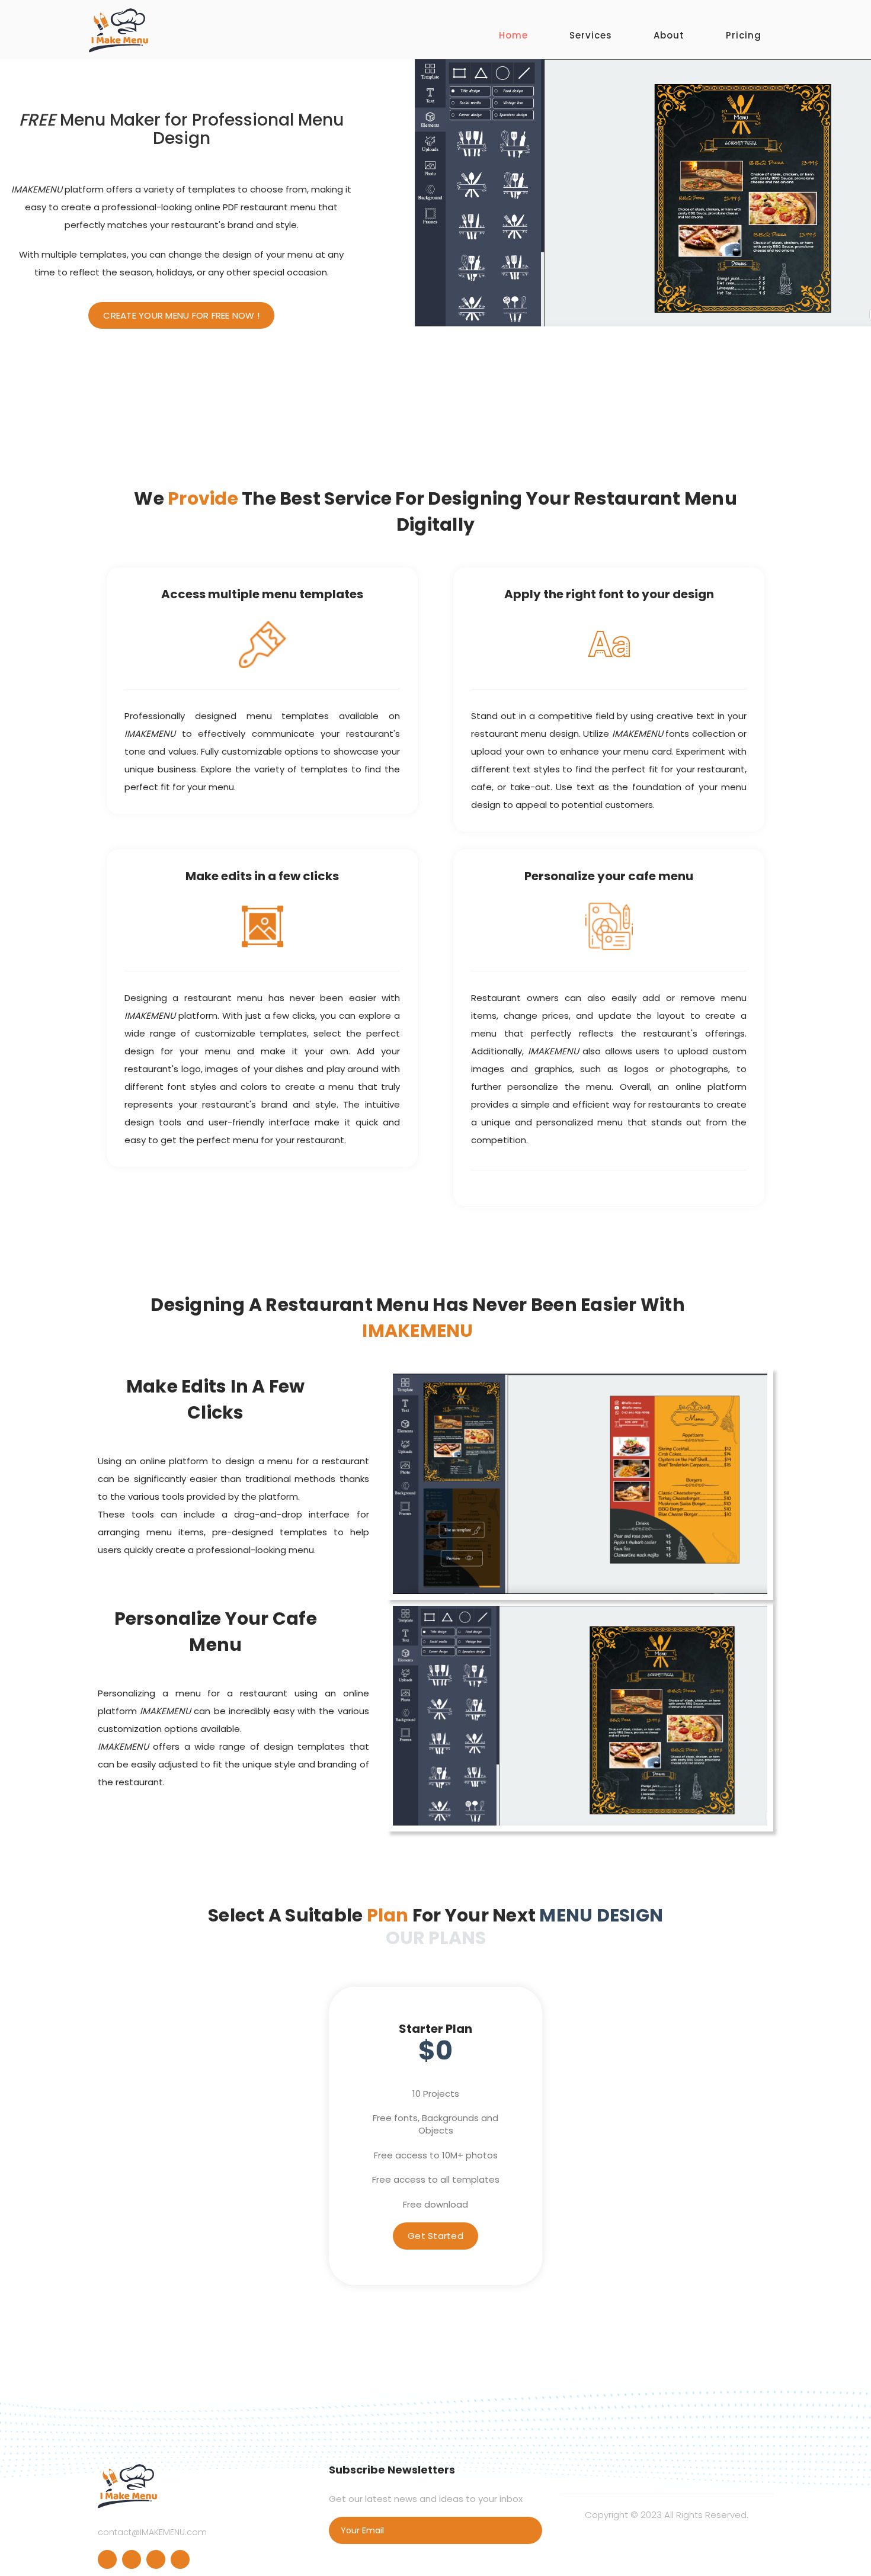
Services (591, 35)
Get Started (435, 2236)
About (669, 35)
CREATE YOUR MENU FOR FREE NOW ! (181, 315)
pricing (744, 35)
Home (513, 35)
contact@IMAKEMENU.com (152, 2532)
